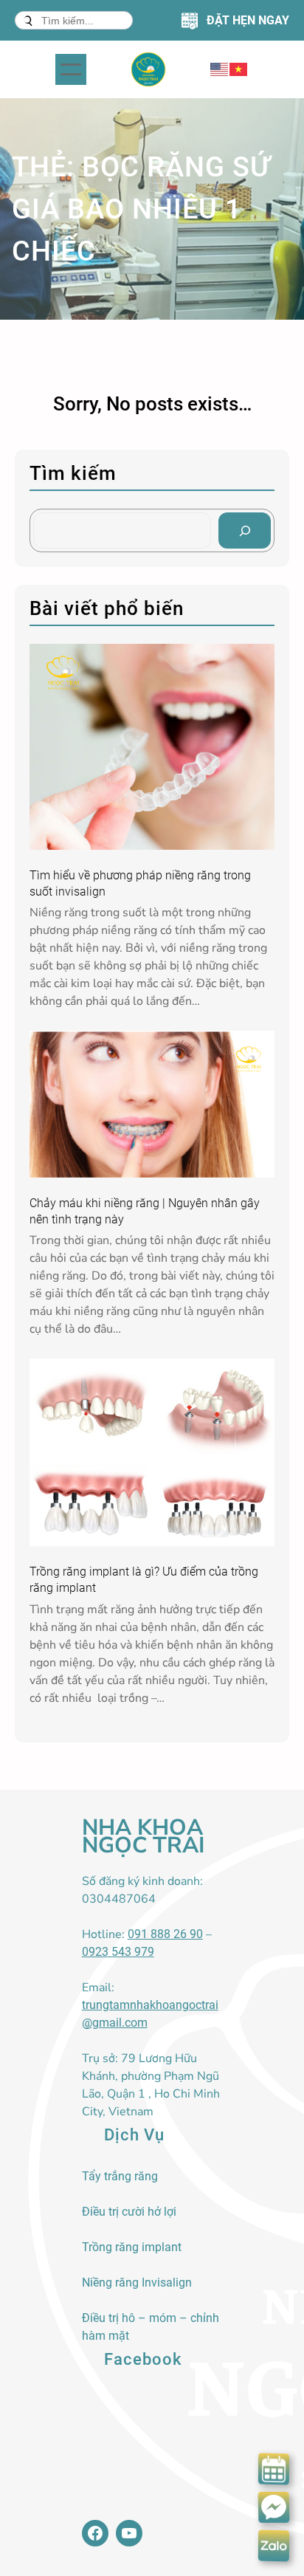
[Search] (245, 530)
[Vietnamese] (239, 69)
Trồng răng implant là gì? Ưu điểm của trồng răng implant (144, 1580)
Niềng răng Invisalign (137, 2283)
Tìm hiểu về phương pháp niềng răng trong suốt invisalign (140, 883)
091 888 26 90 (165, 1934)
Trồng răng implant (132, 2247)
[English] (220, 69)
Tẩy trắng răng (120, 2176)
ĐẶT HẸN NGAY (248, 20)
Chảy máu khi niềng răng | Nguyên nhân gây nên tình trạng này (145, 1211)
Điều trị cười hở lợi (129, 2212)
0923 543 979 (118, 1952)
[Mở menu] (71, 69)
